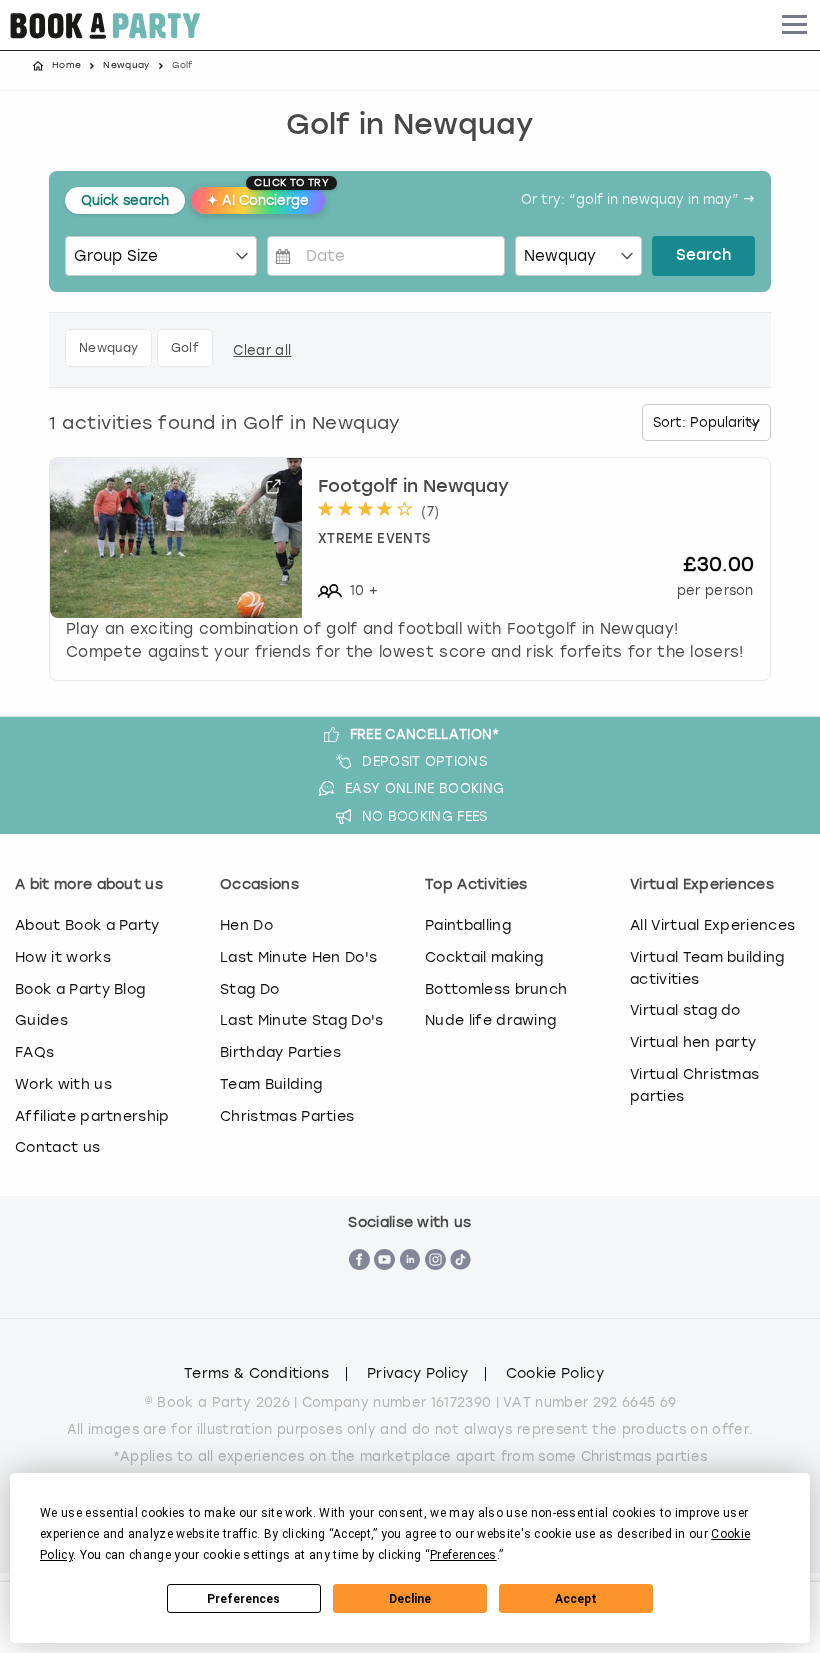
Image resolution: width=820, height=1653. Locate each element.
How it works (63, 957)
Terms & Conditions (257, 1374)
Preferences (243, 1599)
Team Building (271, 1084)
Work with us (63, 1084)
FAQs (34, 1052)
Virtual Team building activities (707, 968)
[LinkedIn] (410, 1292)
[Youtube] (384, 1292)
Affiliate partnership (92, 1116)
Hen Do (246, 925)
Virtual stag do (685, 1010)
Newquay (126, 65)
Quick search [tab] (125, 200)
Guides (41, 1020)
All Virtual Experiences (712, 925)
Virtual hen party (693, 1042)
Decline (410, 1599)
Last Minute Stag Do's (302, 1020)
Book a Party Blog (80, 989)
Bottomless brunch (496, 989)
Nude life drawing (490, 1020)
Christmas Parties (287, 1116)
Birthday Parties (280, 1052)
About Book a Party (87, 925)
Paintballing (468, 925)
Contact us (57, 1147)
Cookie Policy (555, 1374)
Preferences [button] (463, 1555)
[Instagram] (435, 1292)
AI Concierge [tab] (266, 197)
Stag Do (249, 989)
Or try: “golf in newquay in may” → (638, 200)
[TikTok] (460, 1292)
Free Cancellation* (425, 734)
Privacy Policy (417, 1374)
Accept (576, 1599)
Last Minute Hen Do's (298, 957)
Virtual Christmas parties (694, 1085)
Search (703, 256)
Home (66, 65)
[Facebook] (359, 1292)
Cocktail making (484, 957)
